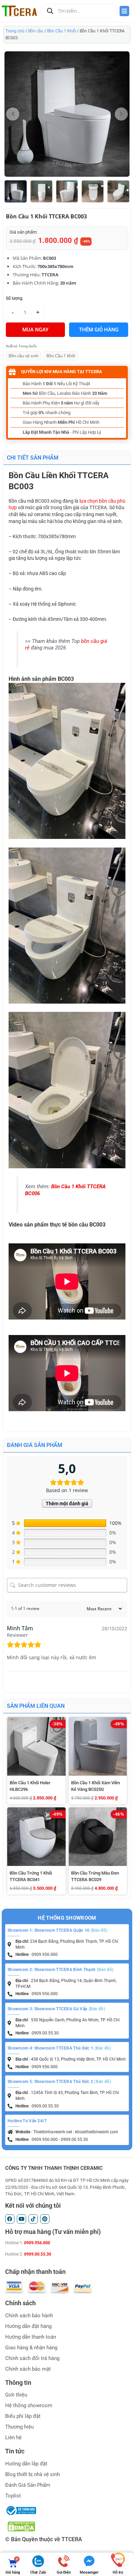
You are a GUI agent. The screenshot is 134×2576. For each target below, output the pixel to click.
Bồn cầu (36, 31)
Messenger (89, 2572)
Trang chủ (15, 31)
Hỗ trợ (118, 2572)
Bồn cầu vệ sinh (24, 356)
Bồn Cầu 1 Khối (62, 31)
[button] (125, 191)
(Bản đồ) (99, 1930)
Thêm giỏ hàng (99, 330)
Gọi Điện (64, 2572)
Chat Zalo (38, 2572)
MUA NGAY (35, 330)
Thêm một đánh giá (67, 1503)
